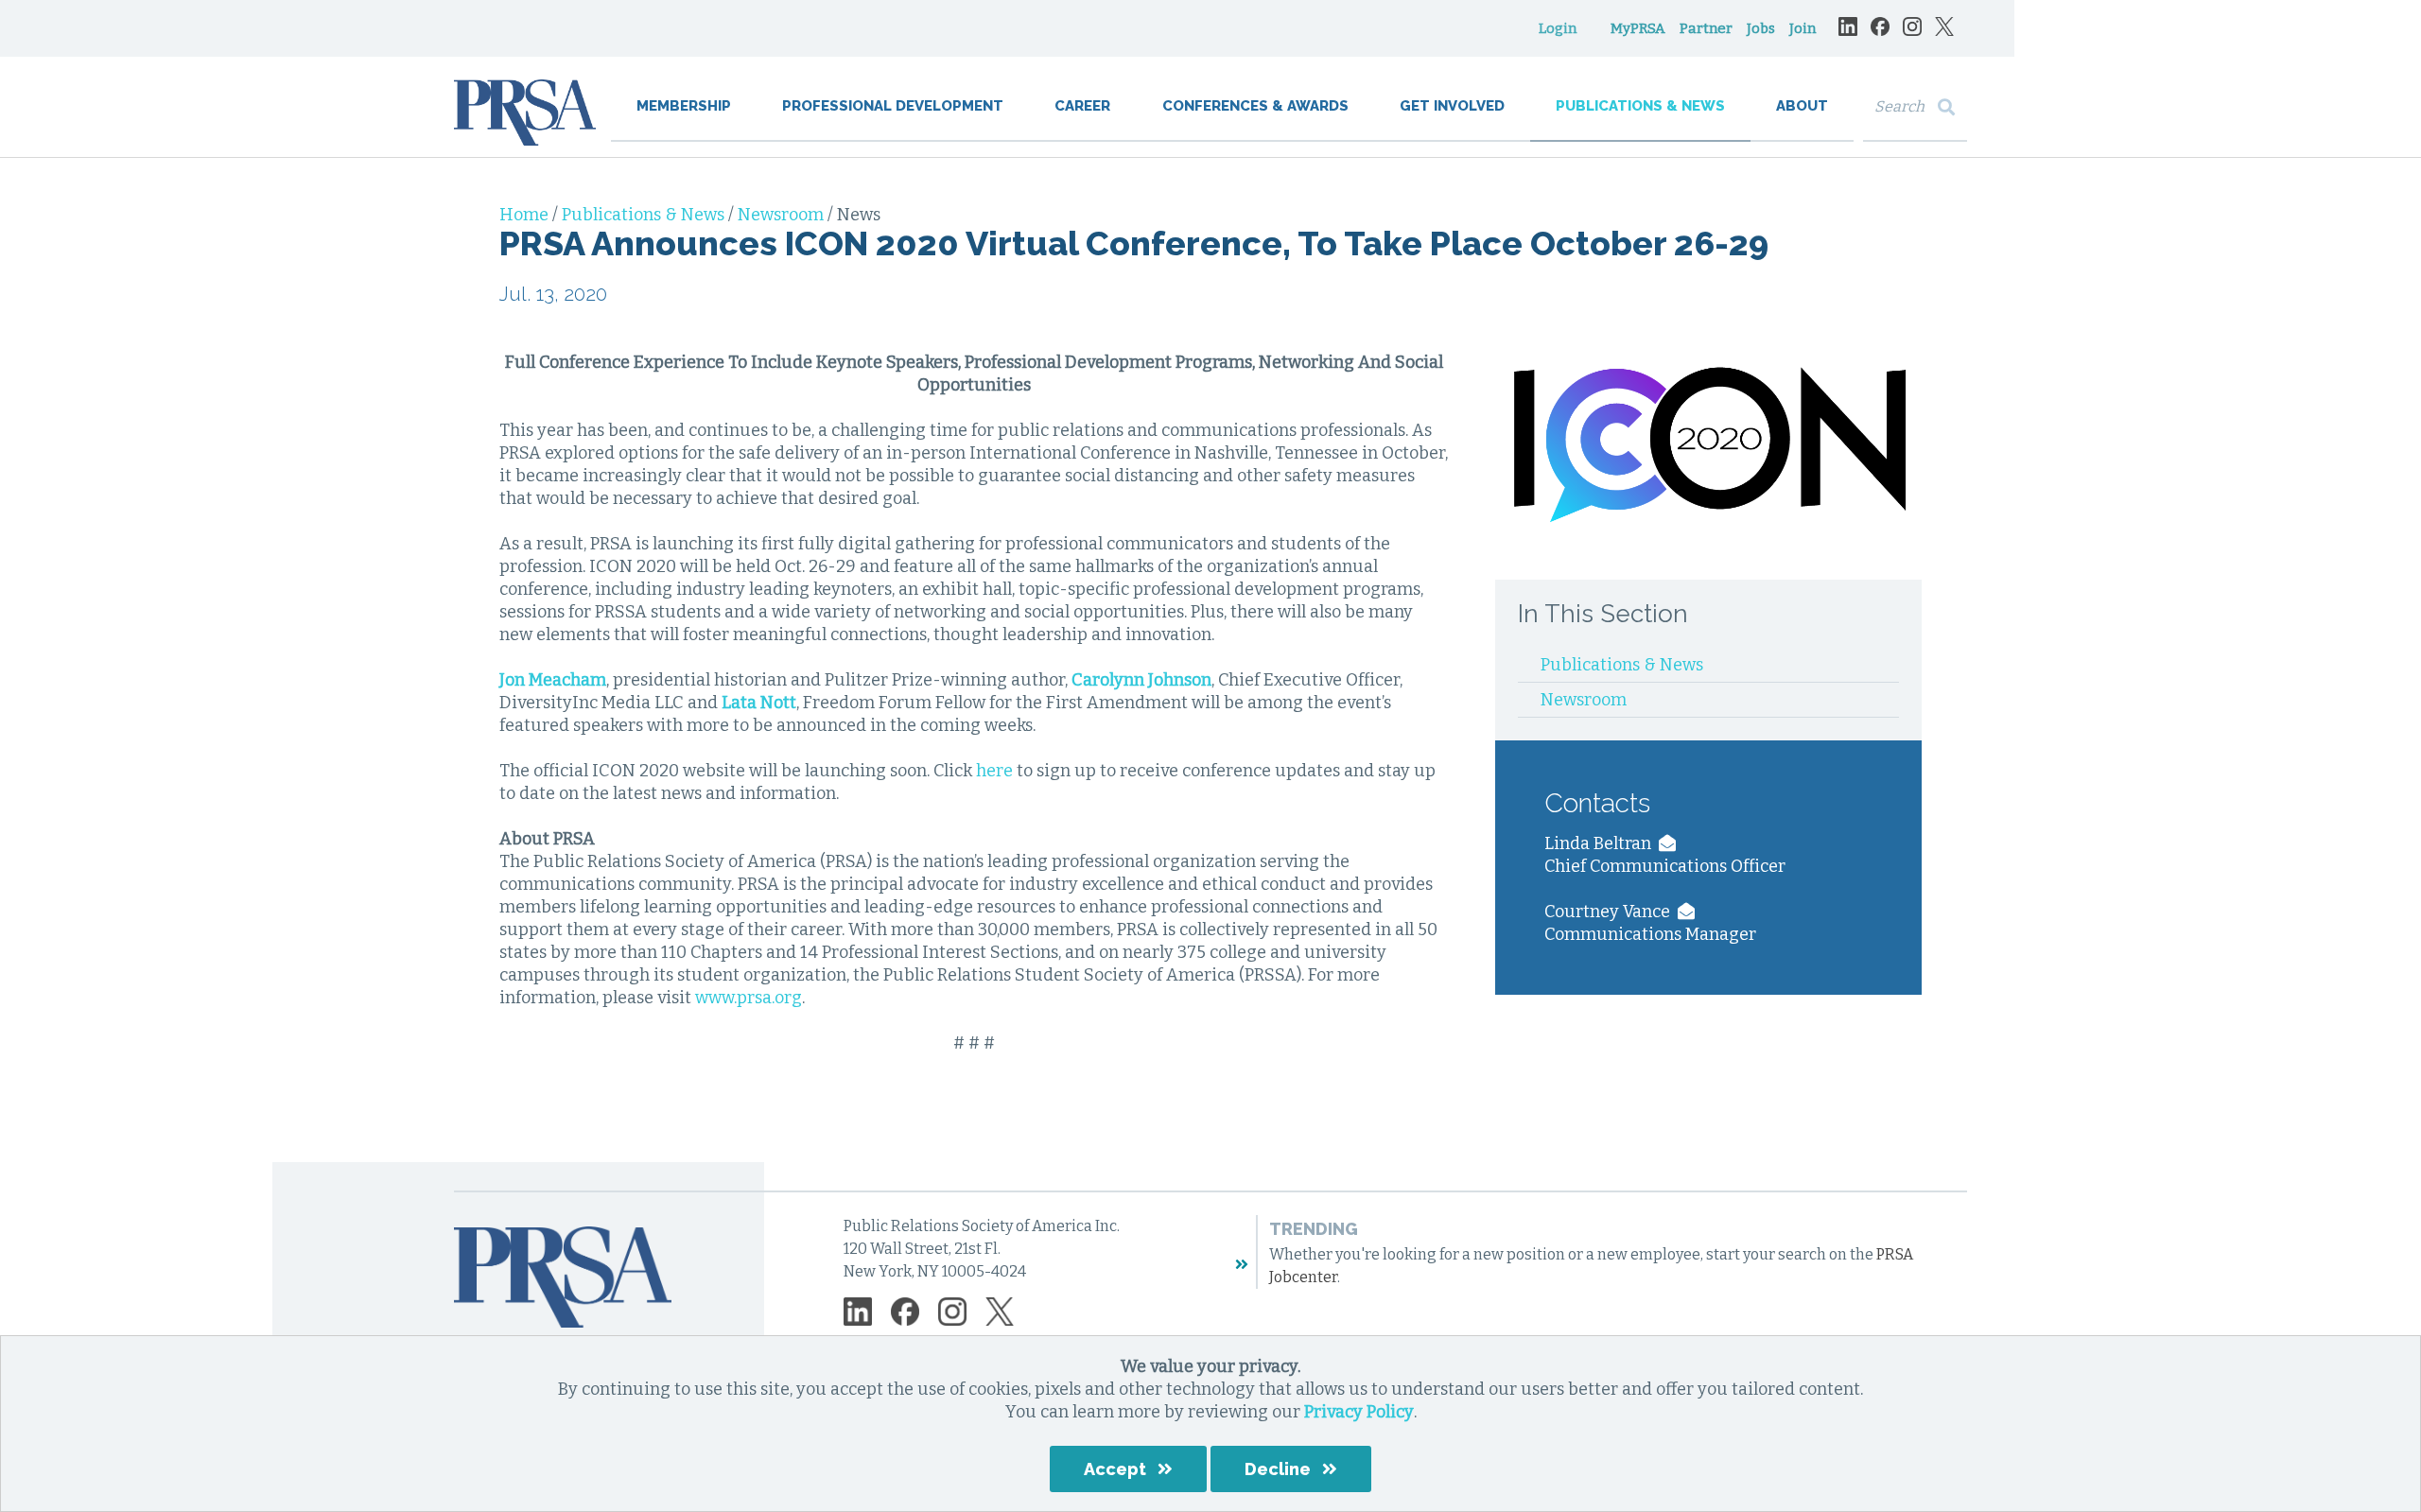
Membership (684, 106)
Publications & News (1640, 106)
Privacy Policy (1359, 1412)
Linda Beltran (1602, 843)
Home (526, 215)
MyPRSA (1638, 28)
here (994, 771)
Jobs (1761, 28)
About (1802, 106)
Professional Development (893, 106)
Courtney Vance (1611, 912)
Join (1803, 28)
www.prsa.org (749, 998)
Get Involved (1452, 106)
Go (1951, 107)
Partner (1706, 28)
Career (1082, 106)
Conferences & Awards (1255, 106)
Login (1558, 28)
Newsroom (783, 215)
